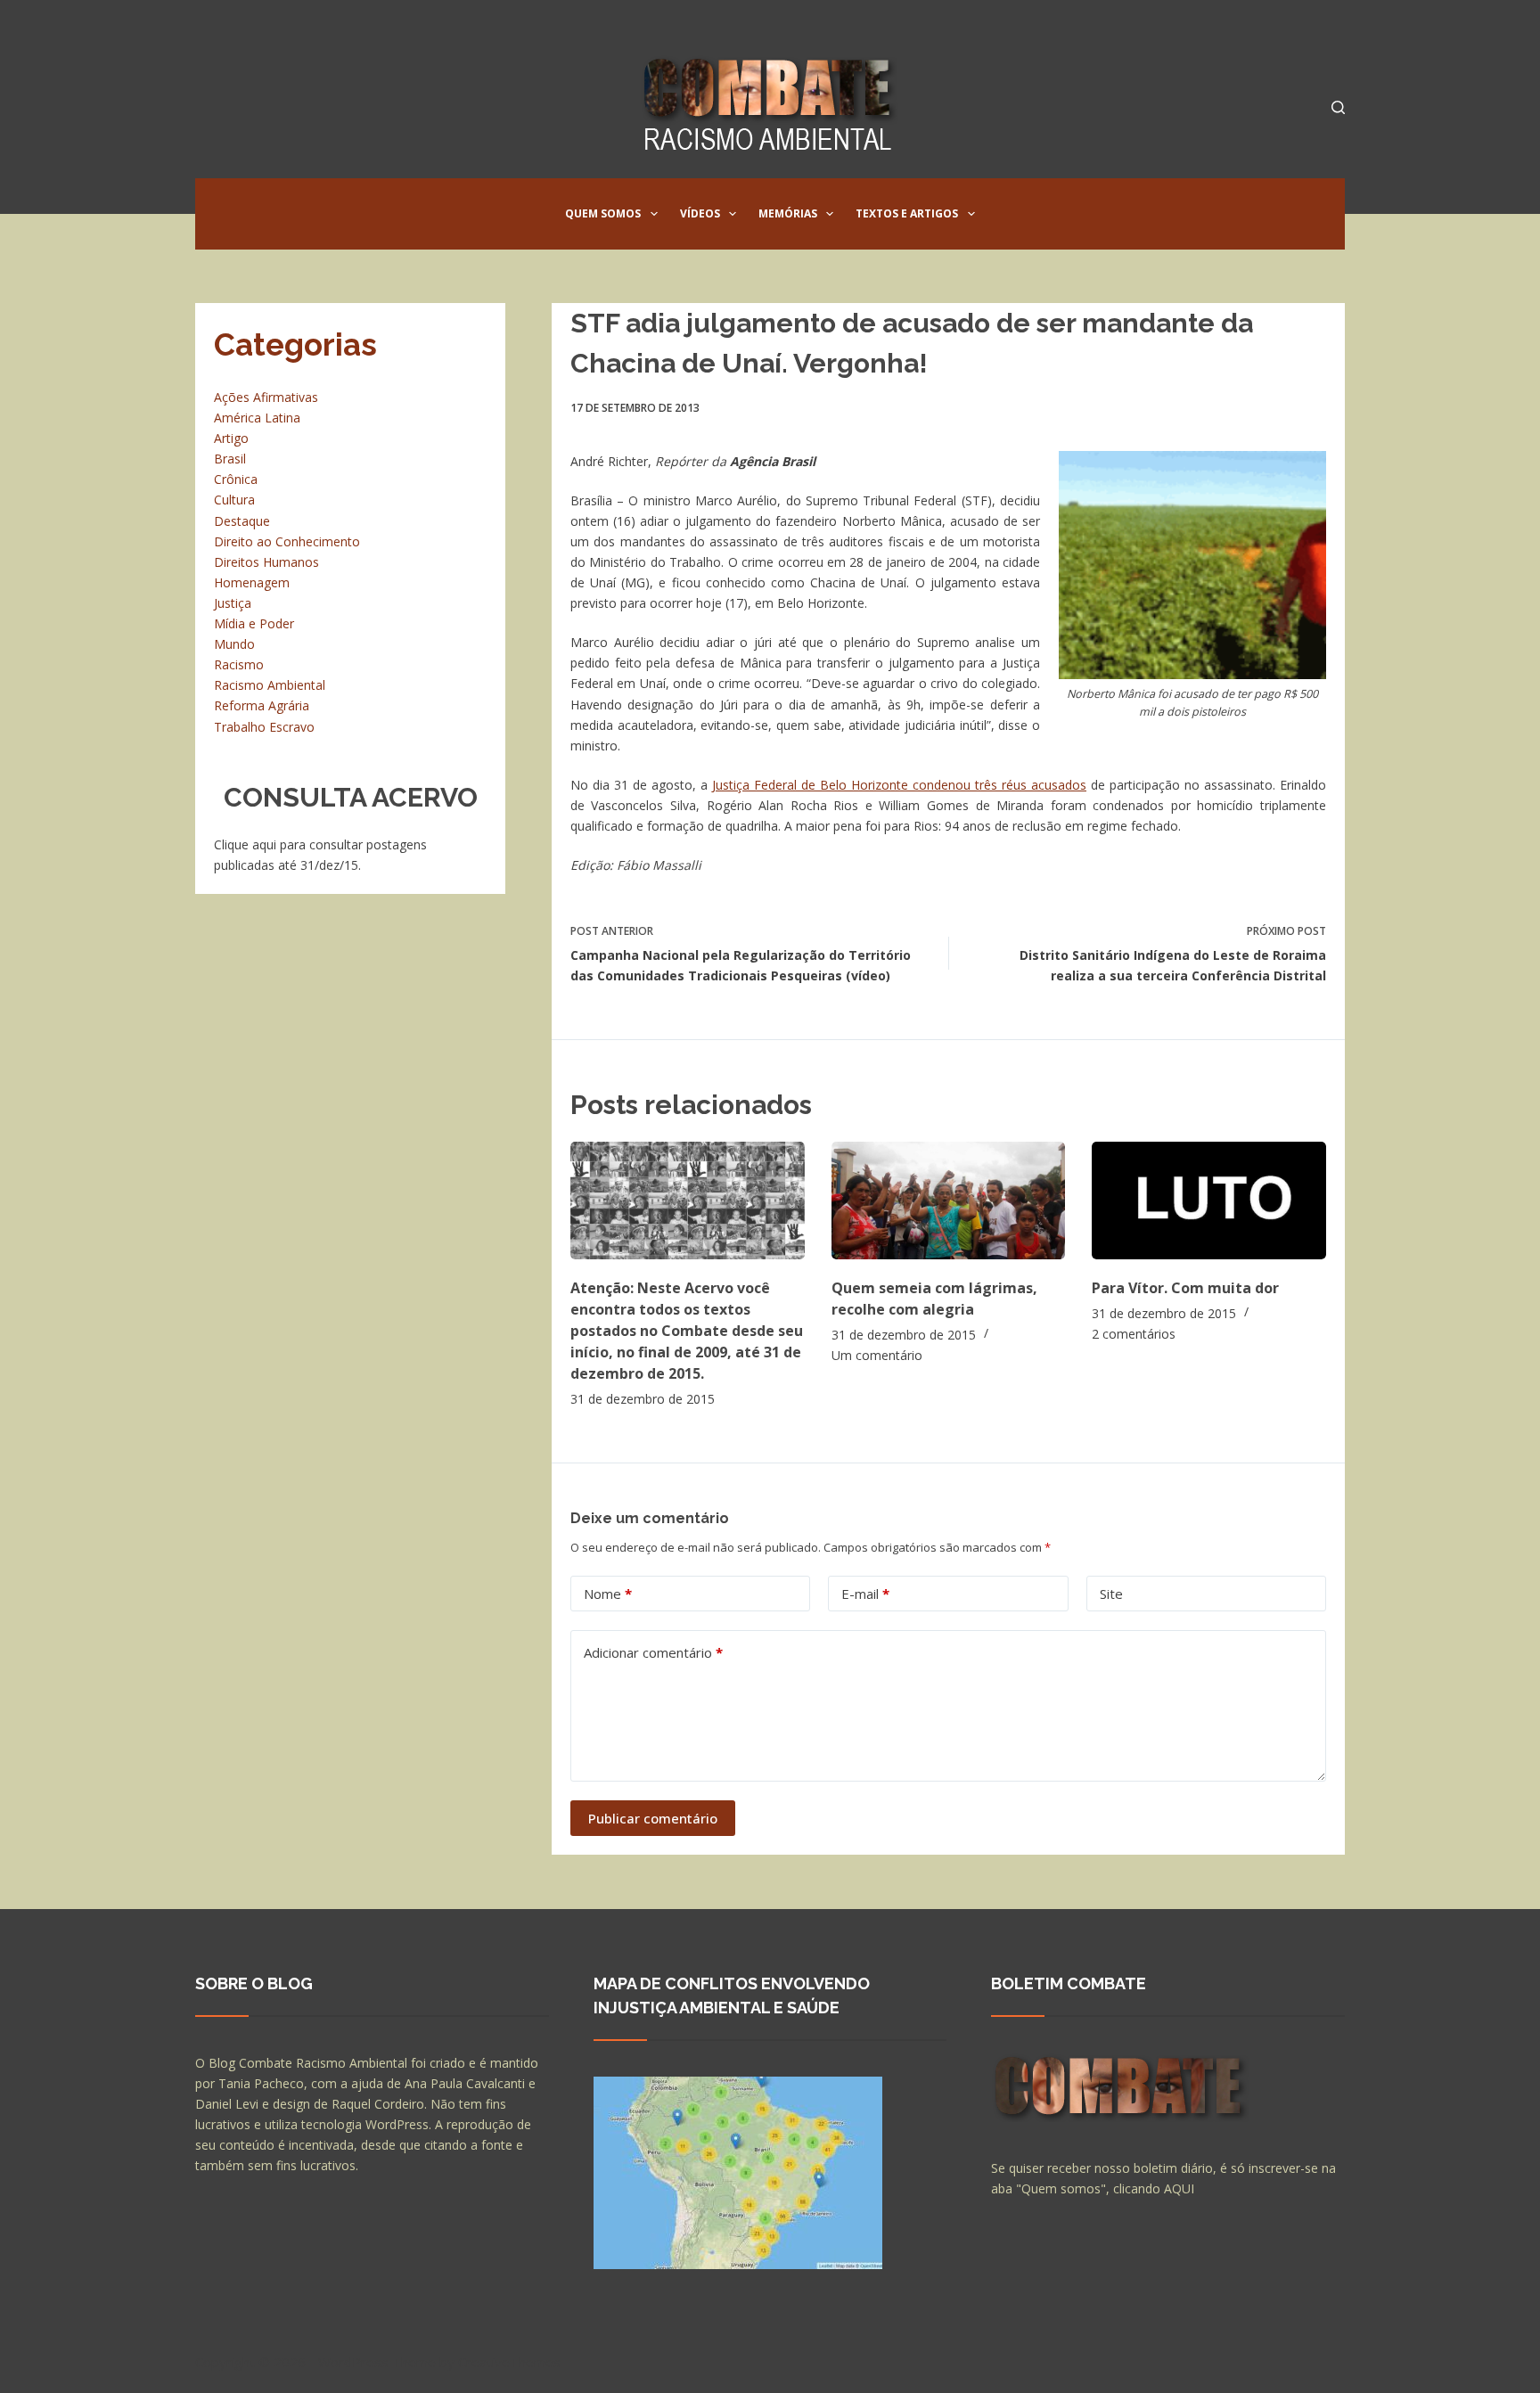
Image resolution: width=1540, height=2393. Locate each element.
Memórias (788, 213)
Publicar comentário (653, 1818)
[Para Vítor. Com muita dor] (1209, 1200)
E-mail (865, 1594)
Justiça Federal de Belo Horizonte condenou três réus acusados (899, 785)
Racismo (239, 664)
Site (1111, 1594)
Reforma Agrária (262, 705)
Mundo (234, 644)
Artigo (231, 438)
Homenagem (252, 582)
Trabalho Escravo (264, 727)
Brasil (230, 459)
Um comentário (877, 1355)
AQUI (1179, 2188)
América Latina (257, 418)
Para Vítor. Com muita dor (1185, 1288)
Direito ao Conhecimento (287, 541)
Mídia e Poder (254, 623)
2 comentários (1134, 1334)
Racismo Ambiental (270, 685)
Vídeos (700, 213)
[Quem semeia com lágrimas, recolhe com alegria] (949, 1200)
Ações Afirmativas (266, 397)
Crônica (236, 479)
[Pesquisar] (1338, 107)
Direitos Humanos (266, 562)
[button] (654, 214)
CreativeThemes (509, 2362)
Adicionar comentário (653, 1652)
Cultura (234, 500)
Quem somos (603, 213)
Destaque (242, 521)
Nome (608, 1594)
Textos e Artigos (907, 213)
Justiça (233, 603)
